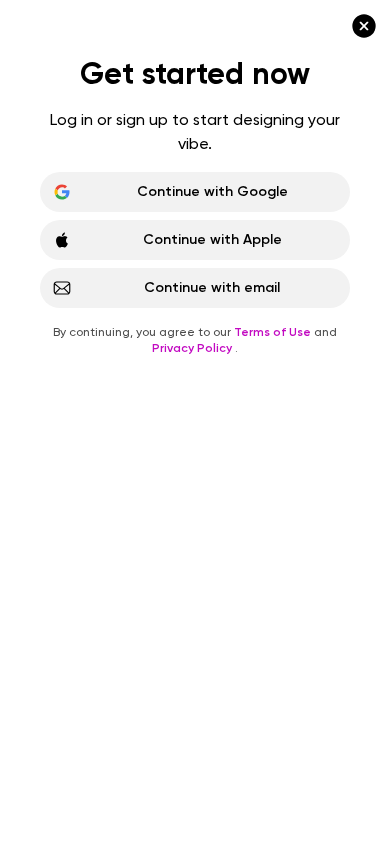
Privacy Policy (193, 348)
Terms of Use (274, 332)
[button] (195, 422)
